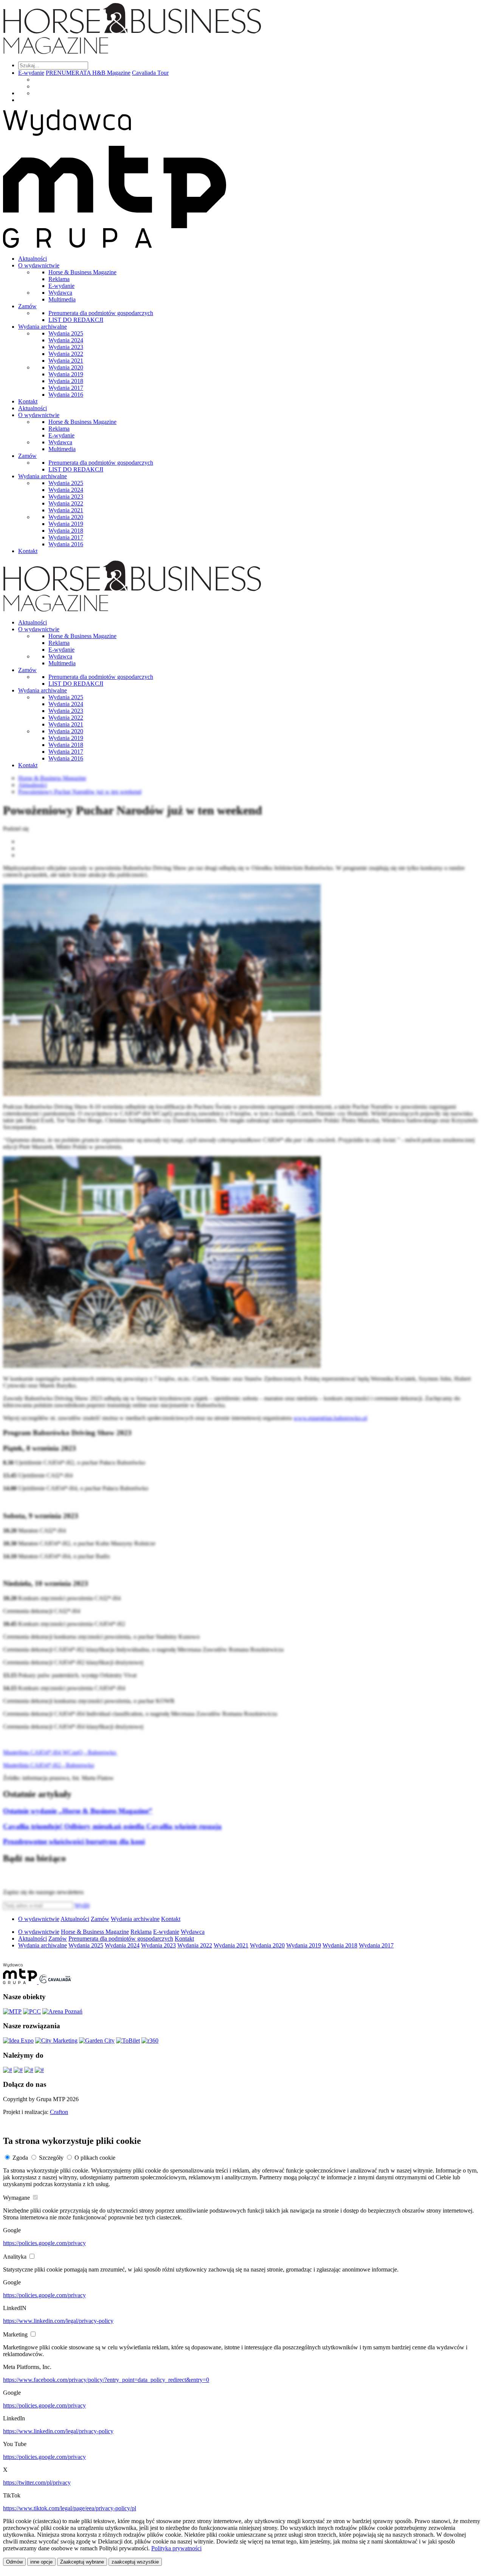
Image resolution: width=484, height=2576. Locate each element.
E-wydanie (31, 73)
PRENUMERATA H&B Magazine (88, 73)
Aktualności (33, 259)
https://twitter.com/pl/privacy (37, 2483)
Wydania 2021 (66, 361)
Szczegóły (51, 2158)
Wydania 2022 (66, 354)
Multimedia (62, 299)
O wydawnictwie (39, 265)
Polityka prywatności (176, 2548)
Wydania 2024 (66, 340)
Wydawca (60, 293)
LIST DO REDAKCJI (76, 320)
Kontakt (28, 401)
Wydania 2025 (66, 333)
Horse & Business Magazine (82, 272)
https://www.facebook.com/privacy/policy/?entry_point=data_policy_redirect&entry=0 (106, 2380)
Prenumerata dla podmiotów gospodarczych (101, 313)
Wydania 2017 (66, 388)
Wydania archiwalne (43, 327)
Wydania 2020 (66, 367)
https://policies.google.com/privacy (44, 2243)
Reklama (59, 279)
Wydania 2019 (66, 374)
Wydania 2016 (66, 395)
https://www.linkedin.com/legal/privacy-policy (58, 2321)
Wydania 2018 (66, 381)
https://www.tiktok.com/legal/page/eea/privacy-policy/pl (70, 2508)
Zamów (27, 306)
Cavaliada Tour (150, 73)
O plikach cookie (95, 2158)
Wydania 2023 (66, 347)
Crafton (59, 2112)
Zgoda (20, 2158)
